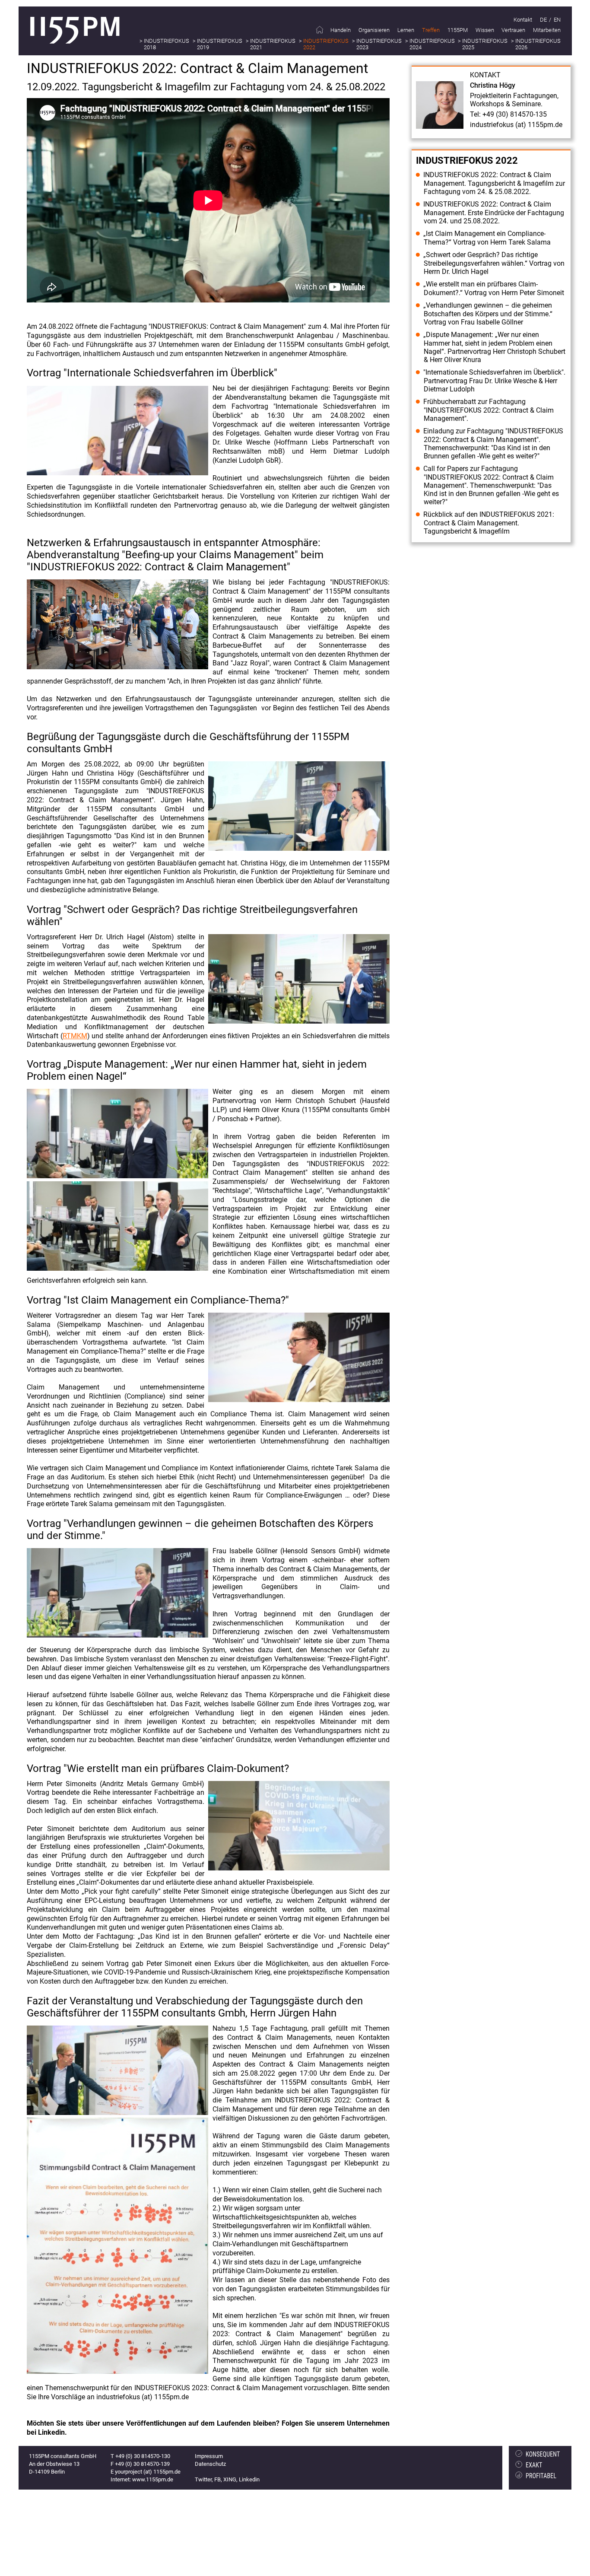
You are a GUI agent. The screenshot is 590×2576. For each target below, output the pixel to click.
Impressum (209, 2456)
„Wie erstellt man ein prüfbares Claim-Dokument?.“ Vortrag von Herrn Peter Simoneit (494, 288)
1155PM (458, 30)
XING (230, 2479)
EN (557, 20)
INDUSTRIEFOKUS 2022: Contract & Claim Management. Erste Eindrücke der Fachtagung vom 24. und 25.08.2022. (494, 213)
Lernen (406, 30)
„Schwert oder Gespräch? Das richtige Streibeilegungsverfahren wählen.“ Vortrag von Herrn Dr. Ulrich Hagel (494, 263)
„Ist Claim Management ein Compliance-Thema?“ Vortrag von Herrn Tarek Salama (487, 238)
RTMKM (75, 1036)
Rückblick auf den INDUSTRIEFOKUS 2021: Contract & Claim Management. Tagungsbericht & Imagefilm (489, 523)
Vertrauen (513, 30)
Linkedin (249, 2479)
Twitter (203, 2479)
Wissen (485, 30)
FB (217, 2479)
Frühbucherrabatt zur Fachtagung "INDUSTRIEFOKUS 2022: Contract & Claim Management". (488, 410)
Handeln (341, 30)
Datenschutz (210, 2464)
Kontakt (523, 20)
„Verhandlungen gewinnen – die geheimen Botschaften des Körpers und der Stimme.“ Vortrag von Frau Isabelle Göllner (488, 314)
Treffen (431, 30)
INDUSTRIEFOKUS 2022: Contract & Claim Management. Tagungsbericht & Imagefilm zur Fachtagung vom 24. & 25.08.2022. (494, 183)
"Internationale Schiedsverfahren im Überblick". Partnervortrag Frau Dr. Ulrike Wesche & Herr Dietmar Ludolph (494, 381)
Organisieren (374, 30)
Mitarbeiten (547, 30)
